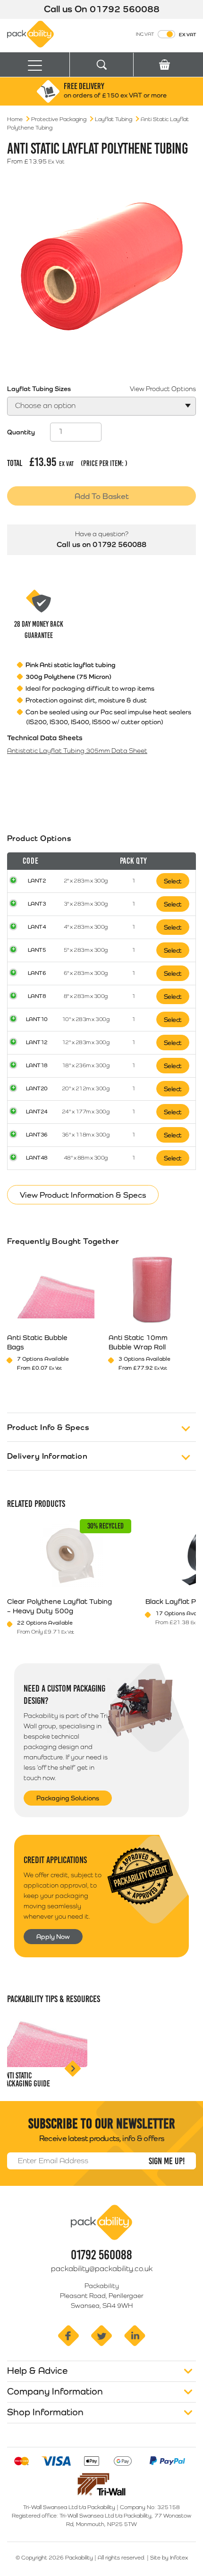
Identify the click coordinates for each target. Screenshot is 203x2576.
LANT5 (37, 950)
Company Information (55, 2391)
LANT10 (37, 1019)
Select (173, 881)
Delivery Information (47, 1456)
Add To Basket (102, 496)
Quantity (21, 432)
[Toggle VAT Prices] (166, 34)
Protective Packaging (59, 119)
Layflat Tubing (114, 119)
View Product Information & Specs (83, 1195)
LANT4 (37, 927)
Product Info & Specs (48, 1427)
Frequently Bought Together (63, 1241)
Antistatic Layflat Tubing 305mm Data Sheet (77, 751)
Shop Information (45, 2412)
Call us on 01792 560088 (101, 544)
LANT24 (37, 1112)
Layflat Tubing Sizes (39, 389)
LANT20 (37, 1088)
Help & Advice (37, 2371)
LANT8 (37, 996)
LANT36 (37, 1135)
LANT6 (37, 973)
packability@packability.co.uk (102, 2269)
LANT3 (37, 904)
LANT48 (37, 1158)
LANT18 (37, 1065)
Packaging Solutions (68, 1798)
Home (15, 119)
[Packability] (30, 33)
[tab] (101, 1011)
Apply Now (53, 1937)
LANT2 (37, 881)
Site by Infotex (169, 2558)
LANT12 (37, 1042)
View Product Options (163, 389)
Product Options (39, 838)
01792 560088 (125, 9)
